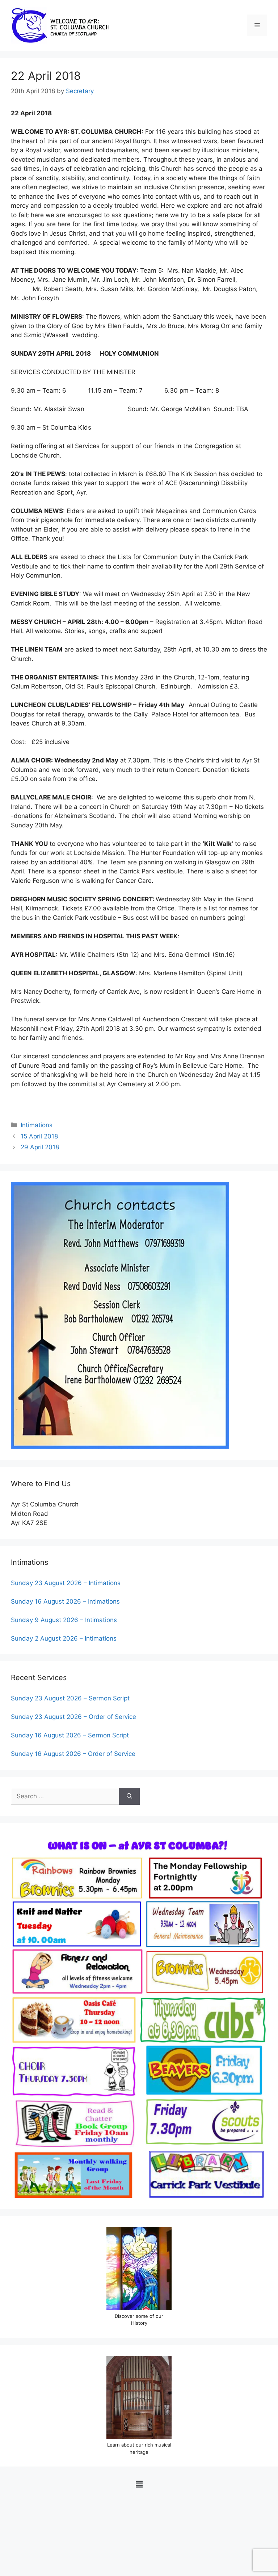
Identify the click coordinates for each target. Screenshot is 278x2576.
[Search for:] (65, 1796)
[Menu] (257, 25)
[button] (139, 2484)
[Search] (129, 1796)
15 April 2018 (39, 1136)
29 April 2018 (40, 1147)
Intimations (37, 1125)
